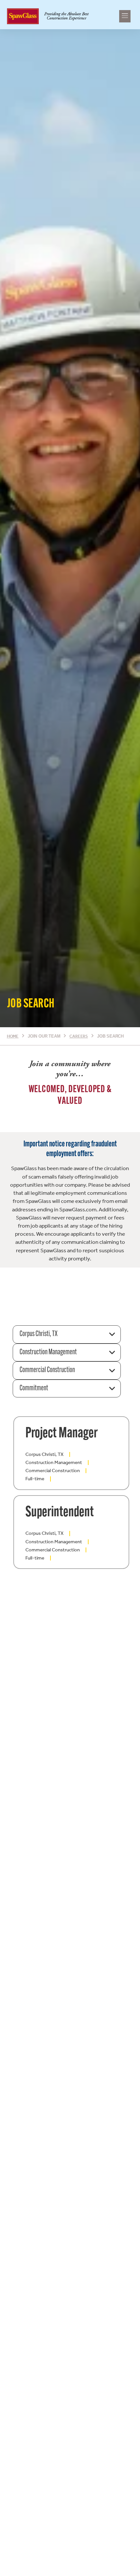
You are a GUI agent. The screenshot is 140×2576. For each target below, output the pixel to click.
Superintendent (60, 1513)
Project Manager (62, 1434)
